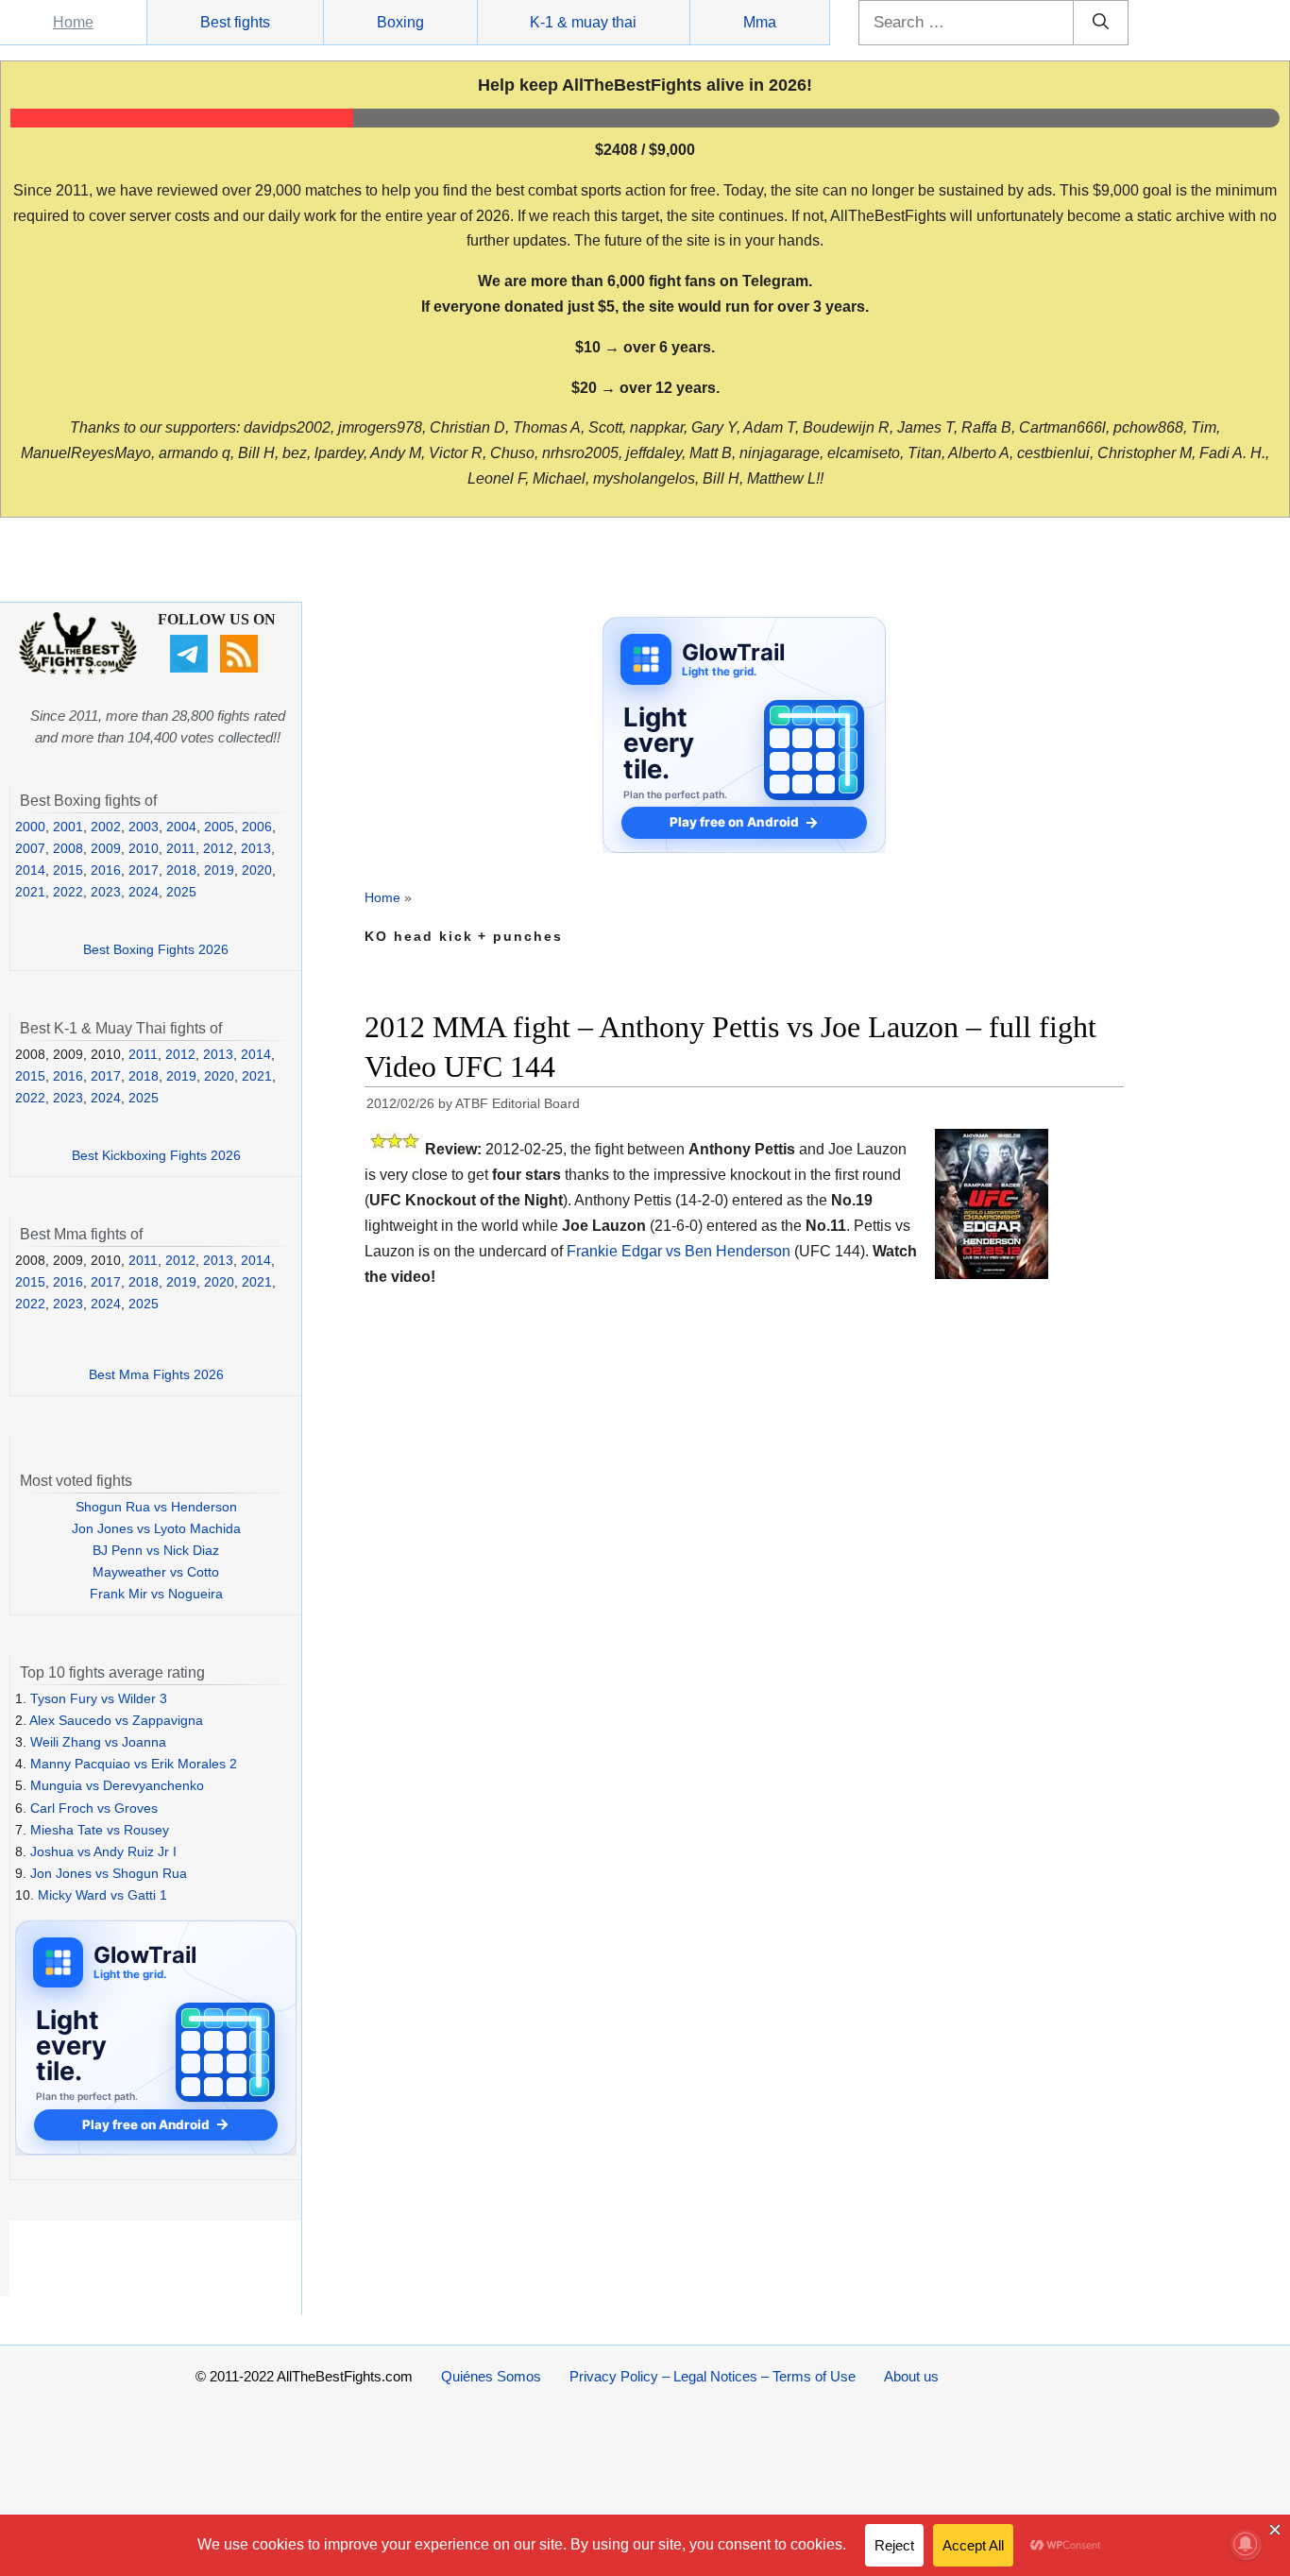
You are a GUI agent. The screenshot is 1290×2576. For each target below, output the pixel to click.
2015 (68, 870)
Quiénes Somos (491, 2376)
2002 (106, 827)
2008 (68, 848)
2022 (68, 892)
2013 (256, 848)
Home (73, 22)
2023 (106, 892)
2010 (144, 848)
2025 (181, 892)
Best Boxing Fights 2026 (156, 949)
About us (911, 2376)
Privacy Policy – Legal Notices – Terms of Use (713, 2376)
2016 (106, 870)
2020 (257, 870)
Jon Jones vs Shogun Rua (109, 1873)
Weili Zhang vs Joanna (98, 1742)
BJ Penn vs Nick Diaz (156, 1550)
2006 (257, 827)
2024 (144, 892)
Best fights (235, 22)
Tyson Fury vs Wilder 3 (99, 1698)
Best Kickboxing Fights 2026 (156, 1155)
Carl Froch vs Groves (94, 1808)
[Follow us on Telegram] (191, 668)
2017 (144, 870)
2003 (144, 827)
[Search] (1101, 23)
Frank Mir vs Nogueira (156, 1594)
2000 (30, 827)
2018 (181, 870)
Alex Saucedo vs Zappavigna (116, 1720)
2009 (106, 848)
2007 (30, 848)
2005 (219, 827)
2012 (218, 848)
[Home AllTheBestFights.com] (78, 670)
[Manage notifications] (1246, 2544)
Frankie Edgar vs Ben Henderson (679, 1251)
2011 (181, 848)
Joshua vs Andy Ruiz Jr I (103, 1851)
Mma (760, 22)
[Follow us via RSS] (241, 668)
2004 (181, 827)
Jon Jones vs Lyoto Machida (156, 1528)
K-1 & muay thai (583, 22)
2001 (68, 827)
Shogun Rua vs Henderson (156, 1507)
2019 (219, 870)
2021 (30, 892)
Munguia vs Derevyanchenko (117, 1785)
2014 (30, 870)
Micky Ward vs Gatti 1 (102, 1895)
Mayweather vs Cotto (156, 1572)
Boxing (400, 22)
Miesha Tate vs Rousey (100, 1830)
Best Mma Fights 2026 (156, 1374)
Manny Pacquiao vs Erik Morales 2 (134, 1764)
